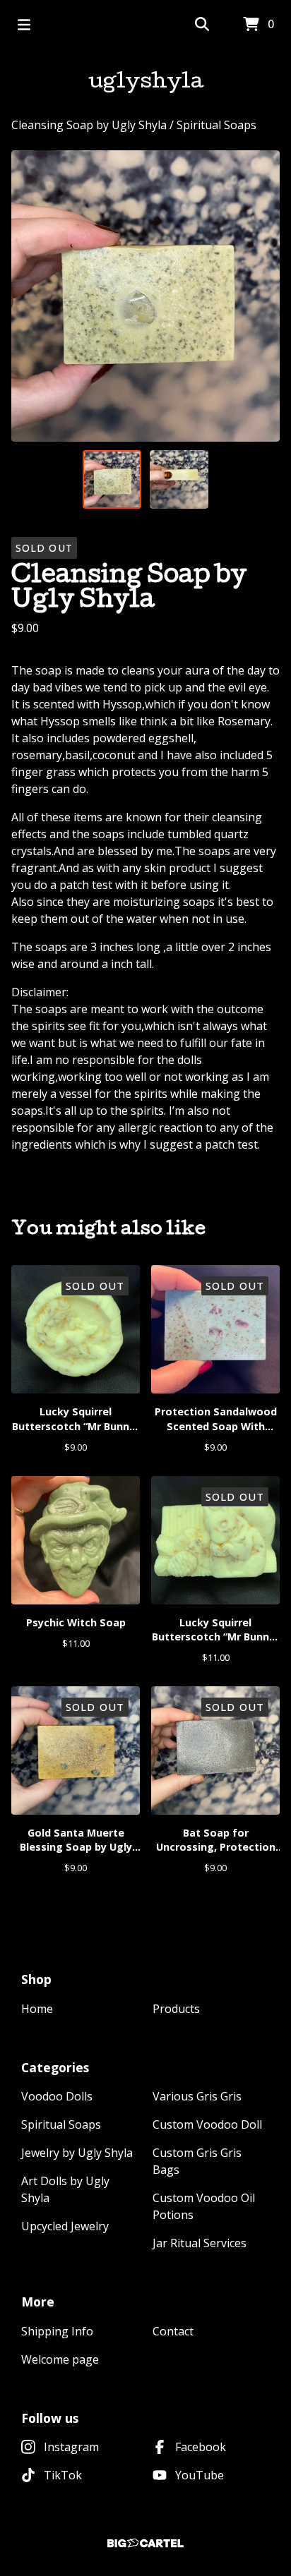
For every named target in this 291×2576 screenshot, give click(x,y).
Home (37, 2009)
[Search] (202, 25)
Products (176, 2009)
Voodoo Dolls (57, 2096)
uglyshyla (146, 83)
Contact (173, 2331)
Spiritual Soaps (216, 125)
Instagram (71, 2447)
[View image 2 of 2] (179, 479)
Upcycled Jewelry (65, 2226)
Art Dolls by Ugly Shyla (65, 2189)
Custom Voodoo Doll (207, 2124)
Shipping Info (57, 2331)
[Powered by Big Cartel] (145, 2543)
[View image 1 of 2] (112, 479)
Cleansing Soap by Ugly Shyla (90, 125)
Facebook (201, 2447)
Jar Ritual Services (200, 2243)
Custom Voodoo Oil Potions (204, 2206)
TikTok (63, 2475)
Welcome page (60, 2359)
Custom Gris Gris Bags (197, 2161)
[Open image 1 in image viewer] (145, 296)
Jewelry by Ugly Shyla (77, 2153)
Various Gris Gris (197, 2096)
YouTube (200, 2475)
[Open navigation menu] (24, 25)
